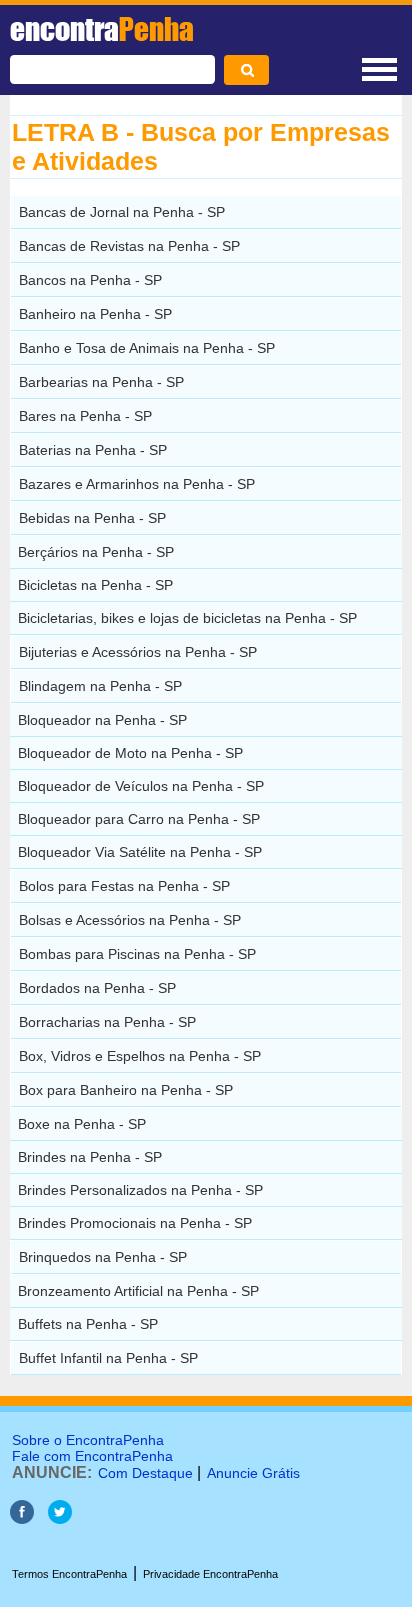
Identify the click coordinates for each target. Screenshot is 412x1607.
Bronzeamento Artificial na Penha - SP (138, 1291)
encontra (102, 29)
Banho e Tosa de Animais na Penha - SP (147, 348)
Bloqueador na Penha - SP (102, 720)
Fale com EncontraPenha (92, 1456)
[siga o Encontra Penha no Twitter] (60, 1518)
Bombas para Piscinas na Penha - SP (137, 954)
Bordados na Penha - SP (97, 988)
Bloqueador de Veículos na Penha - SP (141, 786)
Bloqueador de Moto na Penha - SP (130, 753)
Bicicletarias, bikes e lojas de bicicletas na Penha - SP (187, 618)
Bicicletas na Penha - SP (95, 585)
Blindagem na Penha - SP (100, 686)
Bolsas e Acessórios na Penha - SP (130, 920)
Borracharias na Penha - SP (107, 1022)
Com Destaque (145, 1473)
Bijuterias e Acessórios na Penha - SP (138, 652)
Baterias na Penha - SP (93, 450)
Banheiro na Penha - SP (95, 314)
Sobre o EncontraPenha (88, 1440)
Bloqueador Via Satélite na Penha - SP (140, 852)
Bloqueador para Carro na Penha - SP (139, 819)
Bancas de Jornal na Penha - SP (122, 212)
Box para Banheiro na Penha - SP (126, 1090)
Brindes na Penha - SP (90, 1157)
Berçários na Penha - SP (96, 552)
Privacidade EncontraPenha (210, 1574)
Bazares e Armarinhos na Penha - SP (137, 484)
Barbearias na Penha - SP (101, 382)
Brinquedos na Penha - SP (103, 1257)
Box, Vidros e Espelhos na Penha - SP (140, 1056)
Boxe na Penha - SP (82, 1124)
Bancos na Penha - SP (90, 280)
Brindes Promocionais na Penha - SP (135, 1223)
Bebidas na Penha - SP (92, 518)
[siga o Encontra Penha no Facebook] (22, 1518)
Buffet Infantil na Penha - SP (108, 1358)
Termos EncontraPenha (69, 1574)
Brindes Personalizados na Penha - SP (140, 1190)
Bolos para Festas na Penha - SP (124, 886)
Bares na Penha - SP (85, 416)
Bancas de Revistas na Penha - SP (129, 246)
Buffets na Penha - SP (88, 1324)
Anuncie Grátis (253, 1473)
